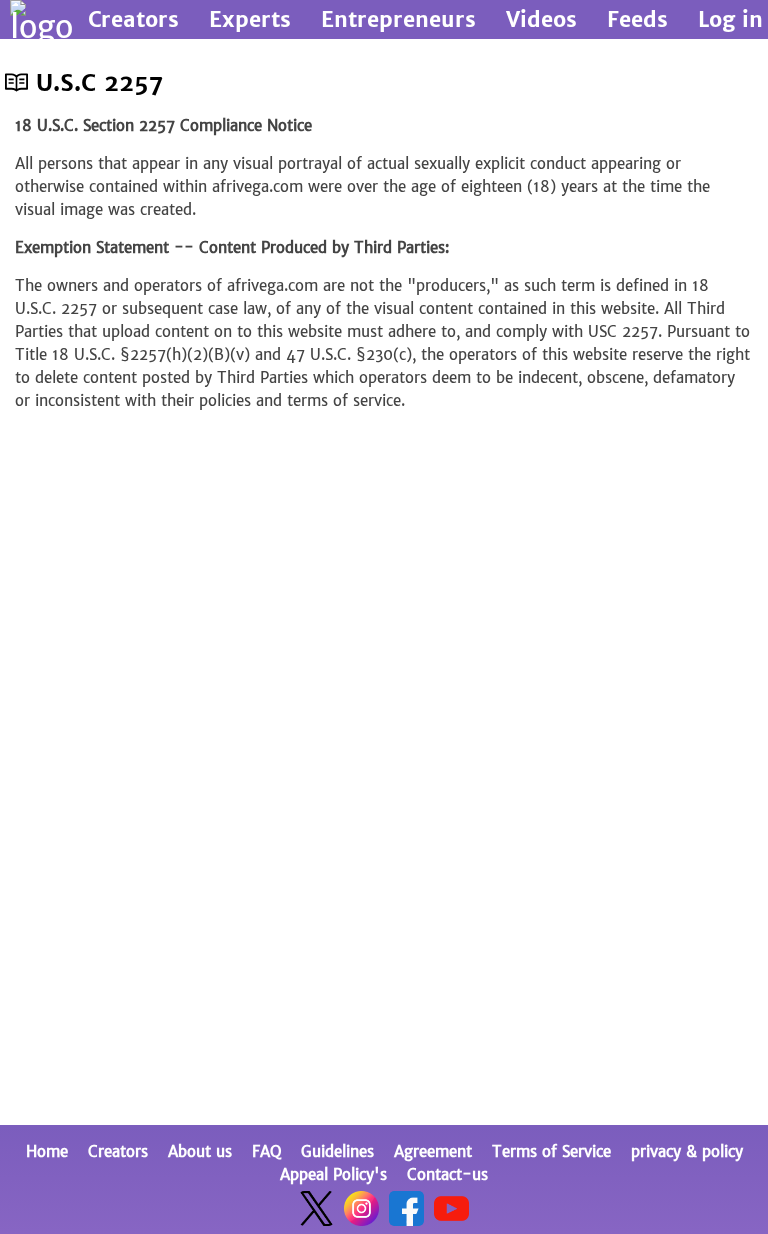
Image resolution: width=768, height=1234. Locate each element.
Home (47, 1151)
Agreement (433, 1151)
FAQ (266, 1151)
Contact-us (447, 1174)
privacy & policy (687, 1151)
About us (200, 1151)
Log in (730, 19)
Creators (118, 1151)
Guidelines (337, 1151)
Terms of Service (551, 1151)
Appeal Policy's (333, 1174)
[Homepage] (41, 19)
